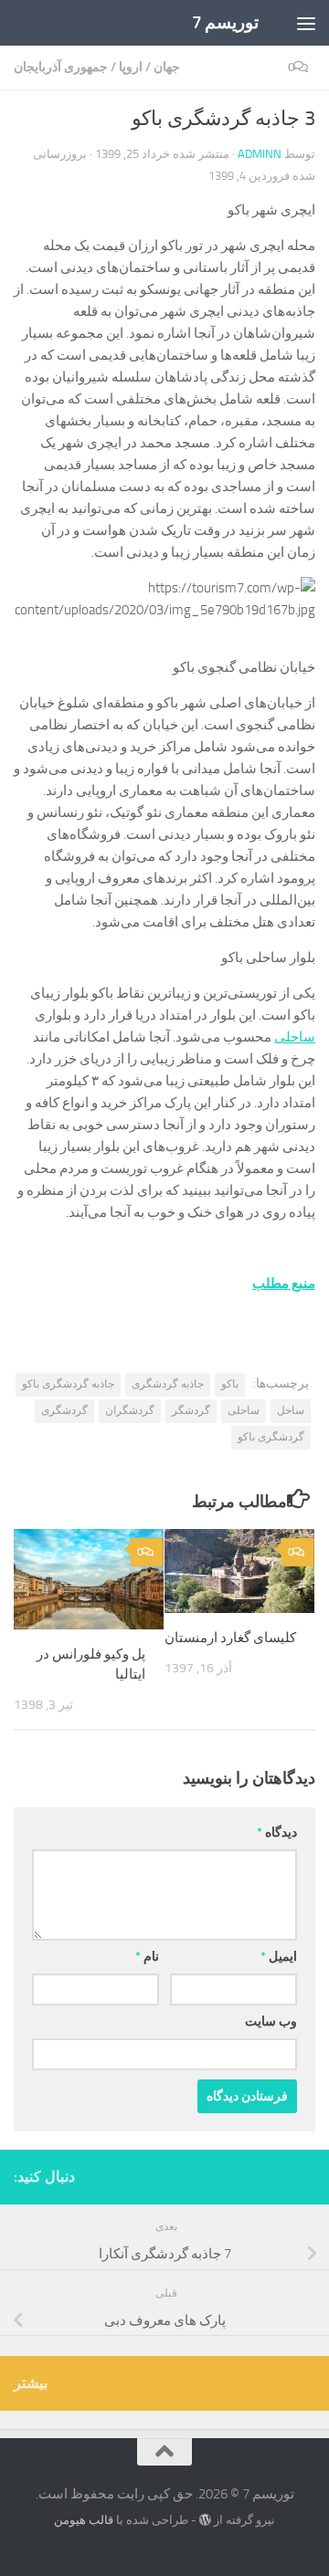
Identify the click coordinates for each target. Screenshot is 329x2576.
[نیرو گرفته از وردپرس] (205, 2520)
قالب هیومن (84, 2520)
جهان (167, 67)
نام (147, 1957)
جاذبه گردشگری (168, 1384)
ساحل (291, 1410)
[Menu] (306, 23)
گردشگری (64, 1410)
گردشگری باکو (271, 1437)
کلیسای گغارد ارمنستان (230, 1638)
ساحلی (295, 1037)
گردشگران (130, 1410)
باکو (230, 1384)
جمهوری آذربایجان (61, 67)
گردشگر (191, 1410)
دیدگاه (277, 1833)
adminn (260, 154)
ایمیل (279, 1957)
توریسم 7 (226, 22)
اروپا (131, 67)
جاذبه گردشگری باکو (68, 1384)
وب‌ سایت (271, 2021)
